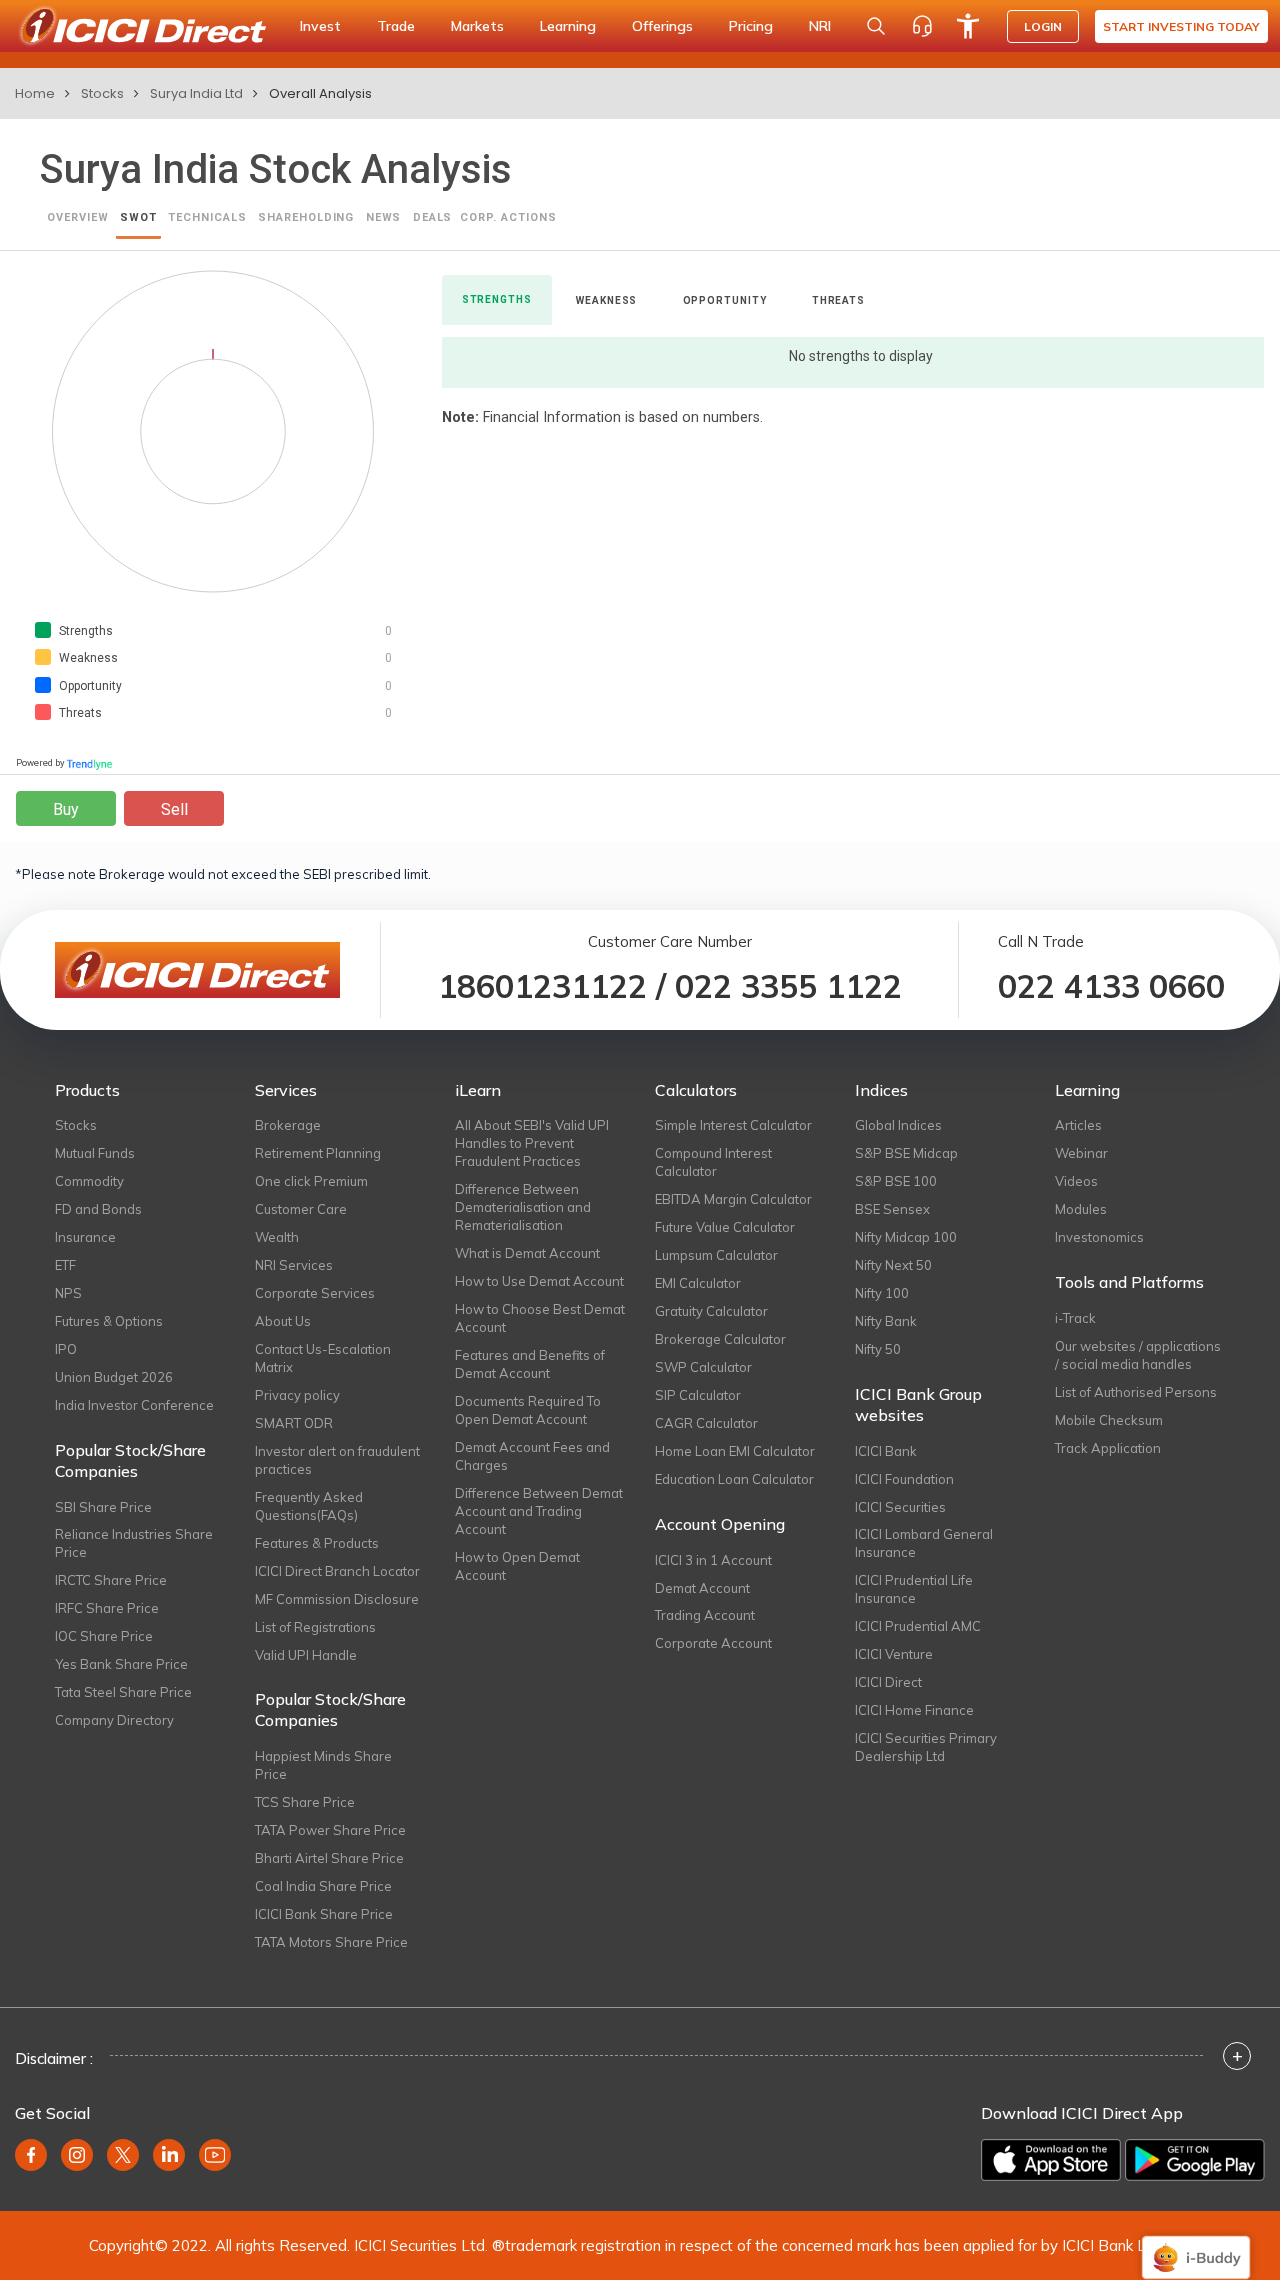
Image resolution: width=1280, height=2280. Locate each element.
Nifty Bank (886, 1321)
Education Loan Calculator (734, 1479)
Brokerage (288, 1125)
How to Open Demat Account (517, 1566)
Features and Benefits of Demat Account (530, 1364)
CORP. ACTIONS (508, 217)
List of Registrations (315, 1627)
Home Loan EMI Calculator (735, 1451)
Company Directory (114, 1720)
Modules (1081, 1209)
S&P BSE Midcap (906, 1153)
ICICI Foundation (904, 1479)
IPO (66, 1349)
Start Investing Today (1181, 26)
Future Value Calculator (725, 1227)
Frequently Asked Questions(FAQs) (309, 1506)
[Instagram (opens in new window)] (77, 2155)
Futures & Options (109, 1321)
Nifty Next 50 (893, 1265)
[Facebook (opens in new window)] (31, 2155)
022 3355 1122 (788, 986)
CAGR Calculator (706, 1423)
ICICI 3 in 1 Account (713, 1560)
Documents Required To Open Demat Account (528, 1410)
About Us (283, 1321)
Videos (1076, 1181)
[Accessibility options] (968, 26)
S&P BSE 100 (896, 1181)
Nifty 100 (882, 1293)
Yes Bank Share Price (121, 1664)
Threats (838, 300)
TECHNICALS (207, 217)
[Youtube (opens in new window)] (215, 2155)
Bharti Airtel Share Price (329, 1858)
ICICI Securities (900, 1507)
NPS (68, 1293)
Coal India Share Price (323, 1886)
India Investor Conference (134, 1405)
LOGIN (1043, 26)
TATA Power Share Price (330, 1830)
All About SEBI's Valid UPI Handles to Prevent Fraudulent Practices (532, 1143)
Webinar (1081, 1153)
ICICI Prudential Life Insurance (914, 1589)
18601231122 (542, 986)
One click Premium (311, 1181)
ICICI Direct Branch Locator (337, 1571)
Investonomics (1099, 1237)
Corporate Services (315, 1293)
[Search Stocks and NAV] (876, 26)
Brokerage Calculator (720, 1339)
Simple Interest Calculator (733, 1125)
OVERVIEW (78, 217)
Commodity (89, 1181)
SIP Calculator (698, 1395)
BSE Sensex (892, 1209)
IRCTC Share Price (111, 1580)
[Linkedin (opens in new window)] (169, 2155)
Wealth (277, 1237)
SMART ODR (294, 1423)
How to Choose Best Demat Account (540, 1318)
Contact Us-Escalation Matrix (323, 1358)
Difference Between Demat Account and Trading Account (539, 1511)
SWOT (138, 217)
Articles (1078, 1125)
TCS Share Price (305, 1802)
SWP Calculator (703, 1367)
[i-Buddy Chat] (1196, 2243)
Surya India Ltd (196, 93)
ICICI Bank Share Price (324, 1914)
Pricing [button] (751, 26)
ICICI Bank (886, 1451)
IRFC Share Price (107, 1608)
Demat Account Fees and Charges (532, 1456)
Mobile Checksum (1109, 1420)
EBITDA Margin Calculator (733, 1199)
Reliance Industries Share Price (134, 1543)
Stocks (102, 93)
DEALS (433, 217)
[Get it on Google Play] (1195, 2160)
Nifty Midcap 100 (906, 1237)
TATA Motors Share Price (331, 1942)
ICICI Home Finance (914, 1710)
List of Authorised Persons (1136, 1392)
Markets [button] (477, 26)
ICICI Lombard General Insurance (924, 1543)
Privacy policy (297, 1395)
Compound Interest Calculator (713, 1162)
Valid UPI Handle (306, 1655)
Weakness (606, 300)
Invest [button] (320, 26)
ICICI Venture (894, 1654)
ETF (65, 1265)
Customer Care (301, 1209)
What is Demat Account (527, 1253)
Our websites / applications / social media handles (1138, 1355)
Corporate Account (713, 1643)
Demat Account (702, 1588)
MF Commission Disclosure (337, 1599)
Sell (174, 809)
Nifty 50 (878, 1349)
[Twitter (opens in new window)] (123, 2155)
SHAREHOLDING (306, 217)
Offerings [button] (662, 26)
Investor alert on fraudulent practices (337, 1460)
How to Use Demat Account (539, 1281)
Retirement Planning (318, 1153)
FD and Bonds (98, 1209)
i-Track (1075, 1318)
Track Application (1108, 1448)
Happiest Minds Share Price (323, 1765)
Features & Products (317, 1543)
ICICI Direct (888, 1682)
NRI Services (294, 1265)
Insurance (85, 1237)
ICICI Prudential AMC (918, 1626)
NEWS (384, 217)
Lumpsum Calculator (716, 1255)
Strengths (497, 299)
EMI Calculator (698, 1283)
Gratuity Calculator (711, 1311)
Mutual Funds (95, 1153)
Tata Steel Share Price (123, 1692)
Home (35, 93)
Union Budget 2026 (114, 1377)
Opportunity (725, 300)
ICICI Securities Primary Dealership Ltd (926, 1747)
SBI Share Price (103, 1507)
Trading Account (705, 1615)
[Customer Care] (922, 26)
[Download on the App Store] (1051, 2160)
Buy (66, 809)
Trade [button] (396, 26)
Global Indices (898, 1125)
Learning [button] (568, 26)
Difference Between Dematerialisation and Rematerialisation (523, 1207)
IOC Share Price (104, 1636)
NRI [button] (820, 26)
